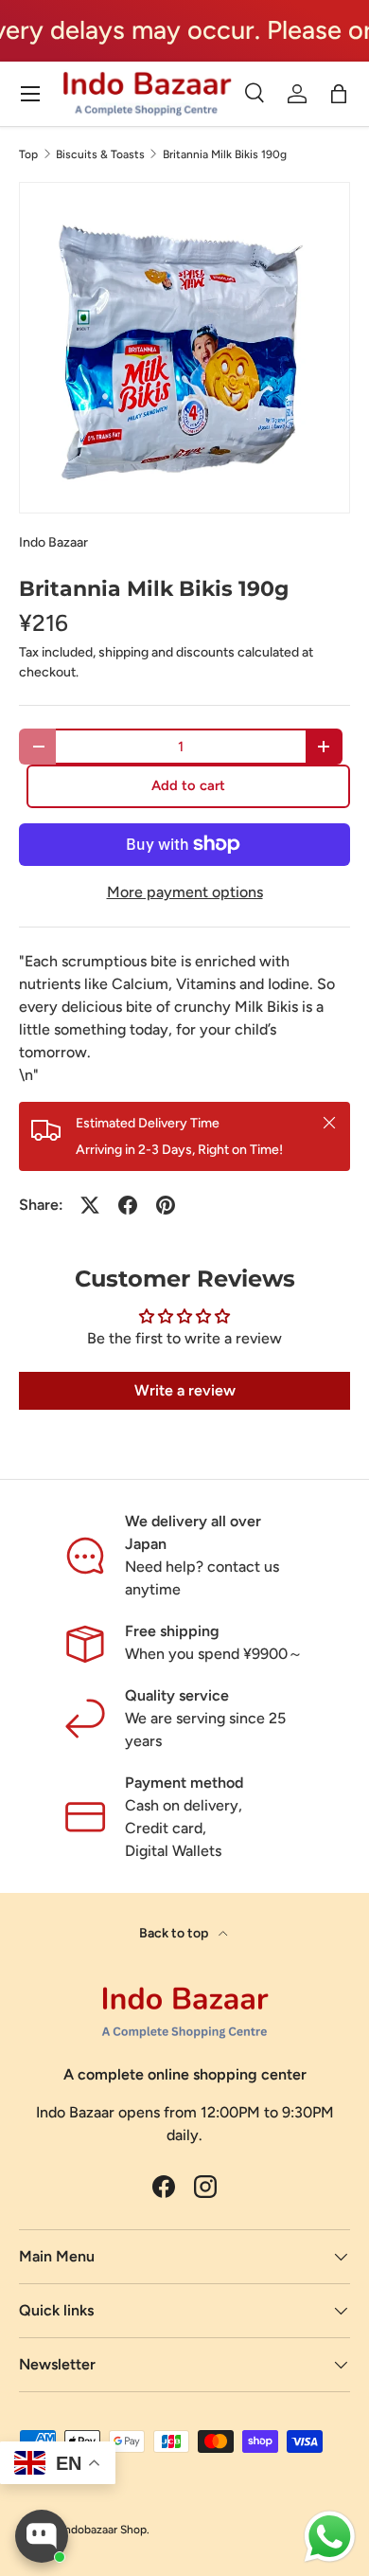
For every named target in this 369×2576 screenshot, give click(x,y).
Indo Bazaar (53, 542)
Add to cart (188, 785)
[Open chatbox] (42, 2536)
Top (28, 154)
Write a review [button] (185, 1390)
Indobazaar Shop (104, 2530)
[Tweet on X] (90, 1205)
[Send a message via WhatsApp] (330, 2537)
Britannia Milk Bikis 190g (225, 154)
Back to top (175, 1933)
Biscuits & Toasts (100, 154)
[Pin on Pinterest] (166, 1205)
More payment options (185, 892)
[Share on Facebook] (128, 1205)
